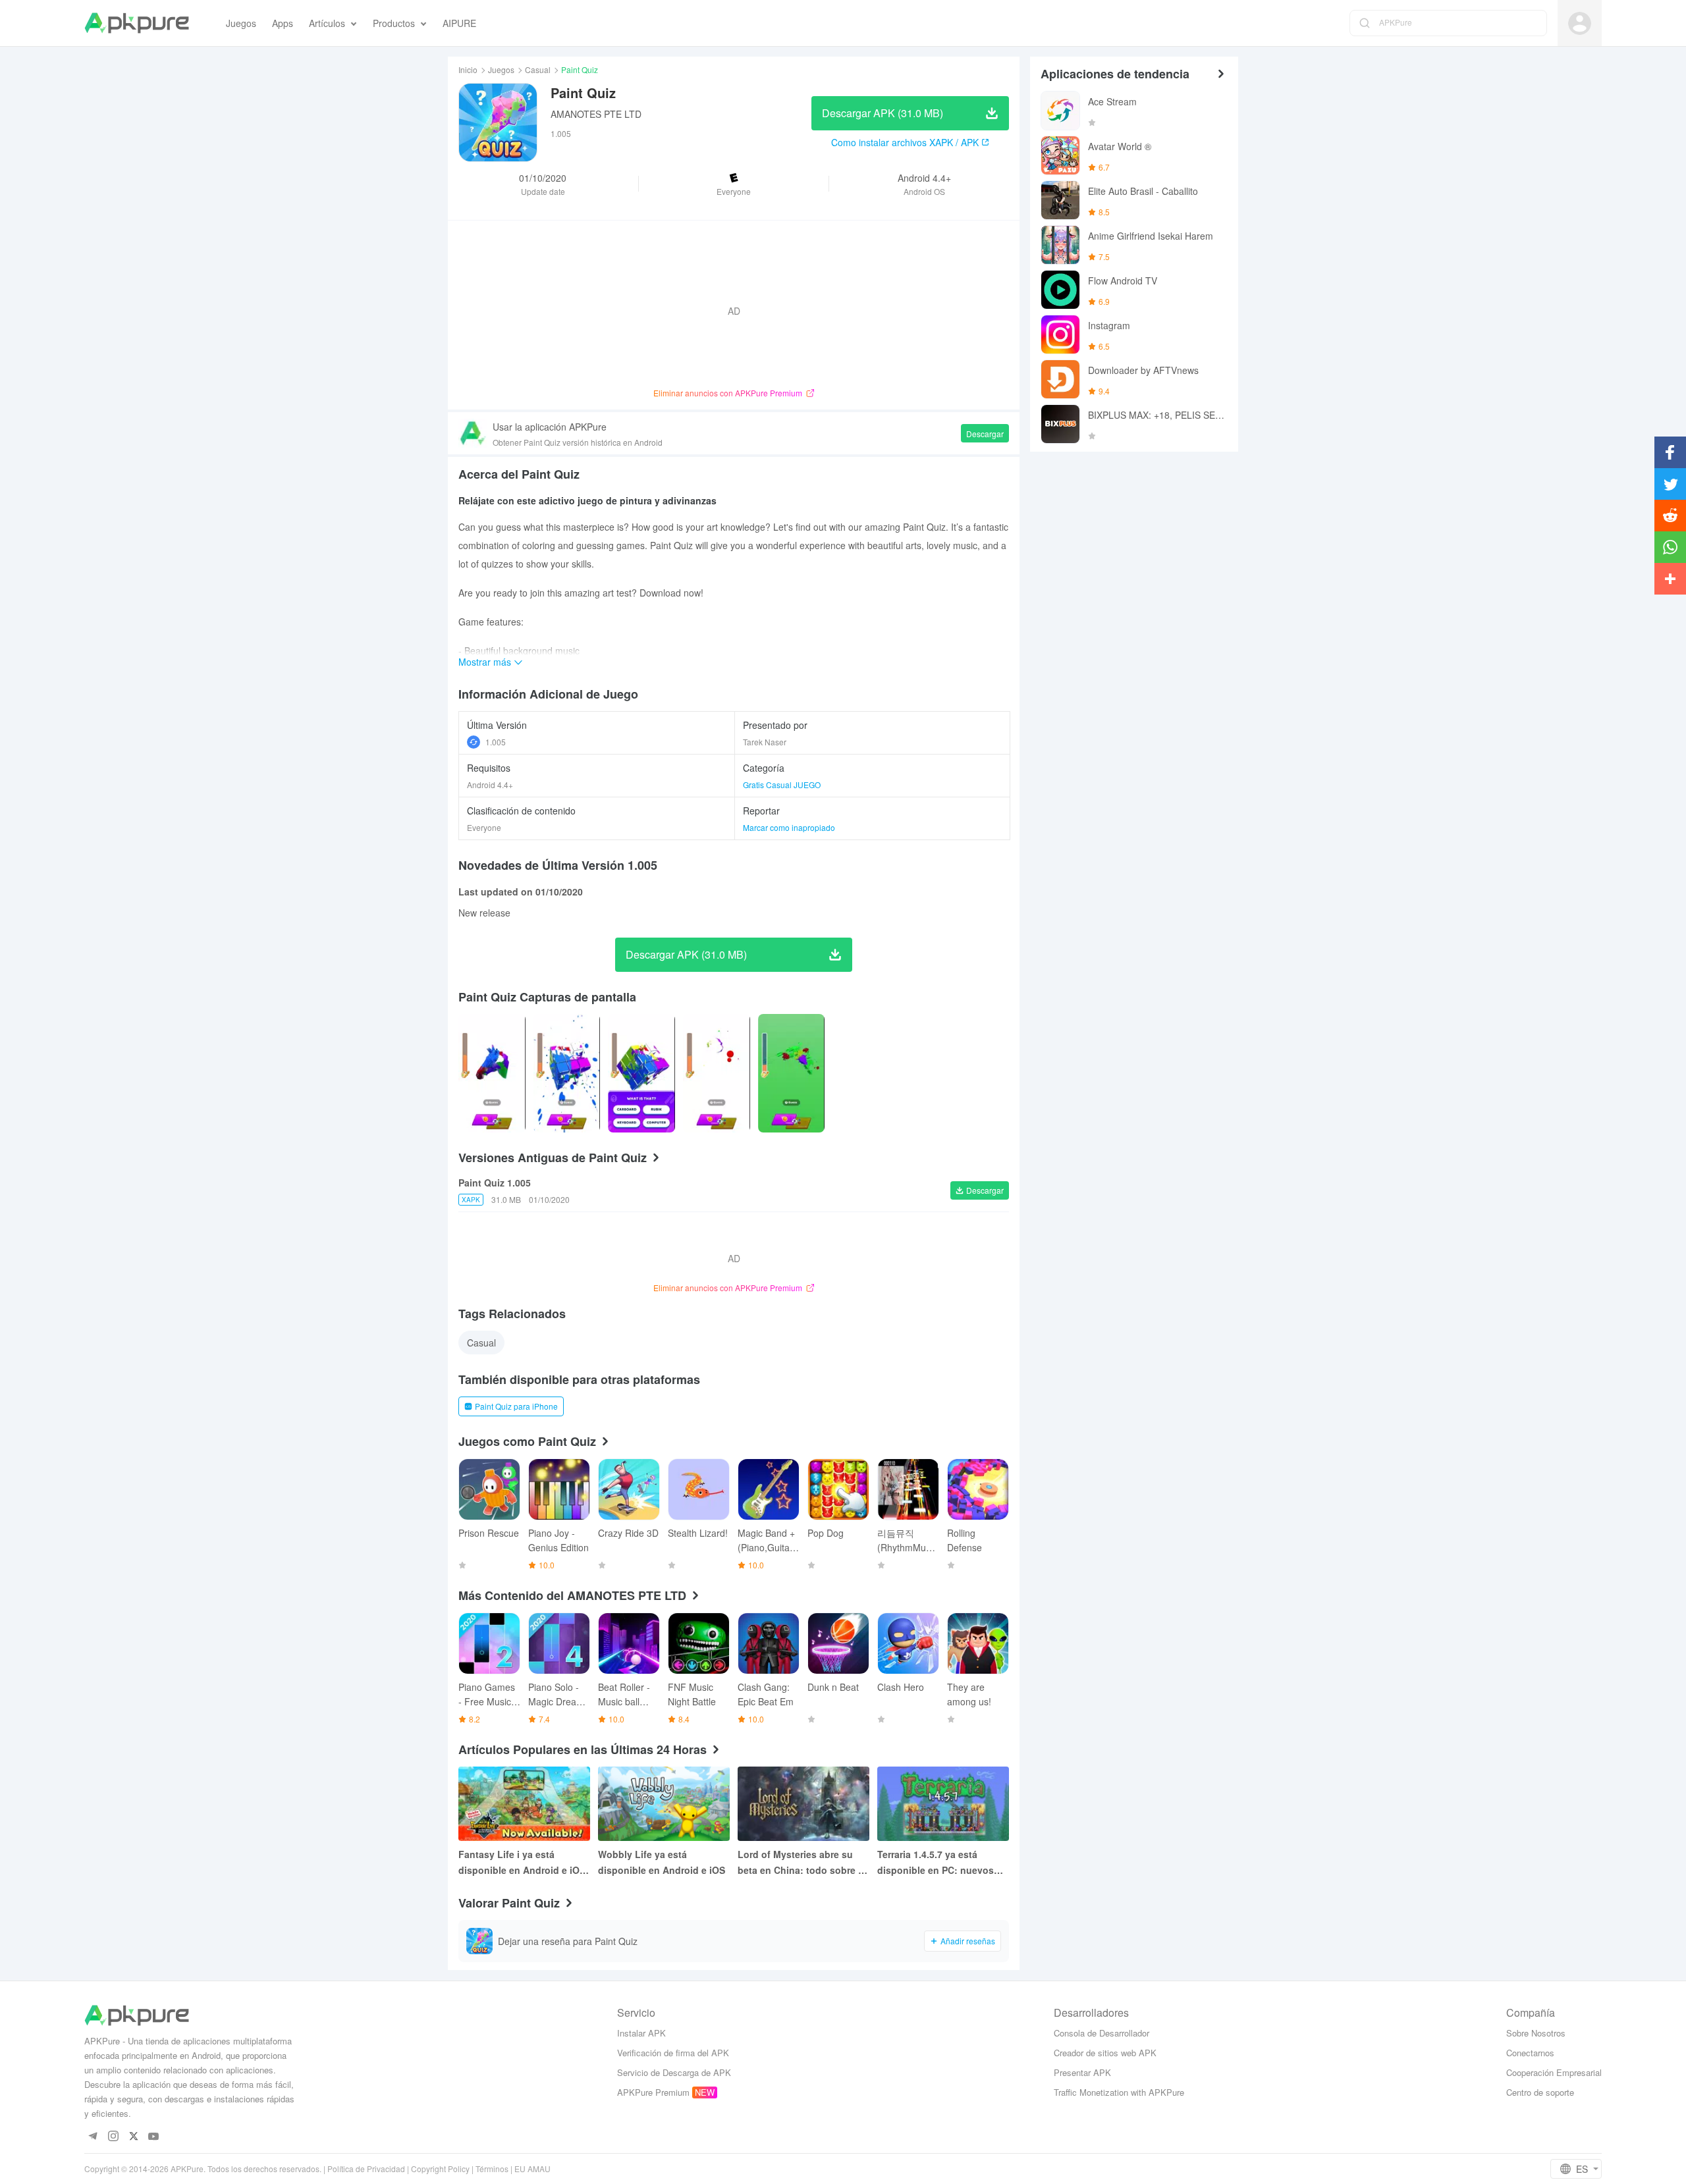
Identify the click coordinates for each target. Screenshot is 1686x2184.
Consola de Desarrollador (1101, 2033)
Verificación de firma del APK (673, 2053)
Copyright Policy (440, 2169)
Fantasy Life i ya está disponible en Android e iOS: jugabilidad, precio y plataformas (524, 1863)
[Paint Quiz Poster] (492, 1073)
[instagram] (113, 2137)
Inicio (468, 69)
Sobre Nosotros (1536, 2033)
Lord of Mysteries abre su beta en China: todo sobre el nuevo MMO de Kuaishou (802, 1863)
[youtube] (154, 2137)
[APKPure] (137, 23)
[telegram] (93, 2137)
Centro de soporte (1540, 2092)
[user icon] (1580, 23)
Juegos (501, 69)
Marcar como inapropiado (789, 827)
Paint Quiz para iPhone (516, 1406)
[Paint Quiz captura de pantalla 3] (717, 1073)
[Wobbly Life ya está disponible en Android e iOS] (664, 1804)
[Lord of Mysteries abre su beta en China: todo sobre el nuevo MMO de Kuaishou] (803, 1804)
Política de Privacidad (366, 2169)
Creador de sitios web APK (1105, 2053)
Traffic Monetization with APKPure (1119, 2092)
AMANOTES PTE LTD (596, 114)
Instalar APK (641, 2033)
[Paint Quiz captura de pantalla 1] (567, 1073)
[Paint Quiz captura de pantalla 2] (641, 1073)
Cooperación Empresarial (1554, 2072)
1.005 (496, 742)
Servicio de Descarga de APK (674, 2072)
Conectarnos (1530, 2053)
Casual (538, 69)
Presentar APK (1082, 2072)
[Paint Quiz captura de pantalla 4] (792, 1073)
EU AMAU (532, 2169)
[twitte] (133, 2137)
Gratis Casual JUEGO (782, 785)
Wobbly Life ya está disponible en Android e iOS (662, 1862)
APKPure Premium (653, 2092)
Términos (492, 2169)
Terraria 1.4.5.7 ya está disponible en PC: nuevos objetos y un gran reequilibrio (936, 1863)
